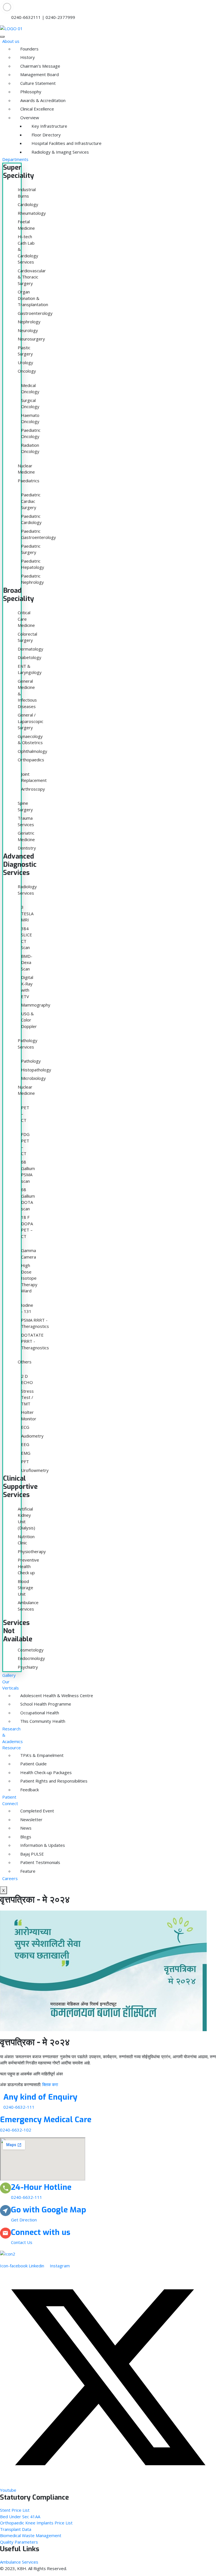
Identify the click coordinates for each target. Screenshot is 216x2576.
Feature (24, 1871)
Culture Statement (24, 83)
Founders (24, 49)
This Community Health (24, 1721)
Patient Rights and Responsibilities (24, 1781)
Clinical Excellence (24, 109)
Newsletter (24, 1819)
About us (11, 41)
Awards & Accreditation (24, 100)
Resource (12, 1748)
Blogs (24, 1837)
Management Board (24, 74)
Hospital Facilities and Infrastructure (35, 143)
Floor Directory (35, 135)
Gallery (9, 1675)
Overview (24, 118)
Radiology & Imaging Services (35, 152)
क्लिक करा (50, 2084)
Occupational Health (24, 1713)
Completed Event (24, 1811)
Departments (15, 159)
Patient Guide (24, 1764)
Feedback (24, 1790)
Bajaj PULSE (24, 1854)
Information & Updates (24, 1845)
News (24, 1828)
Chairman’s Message (24, 66)
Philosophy (24, 92)
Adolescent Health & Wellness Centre (24, 1695)
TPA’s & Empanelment (24, 1755)
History (24, 57)
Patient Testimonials (24, 1862)
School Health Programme (24, 1704)
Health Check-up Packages (24, 1772)
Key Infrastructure (35, 126)
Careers (10, 1878)
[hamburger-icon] (2, 37)
